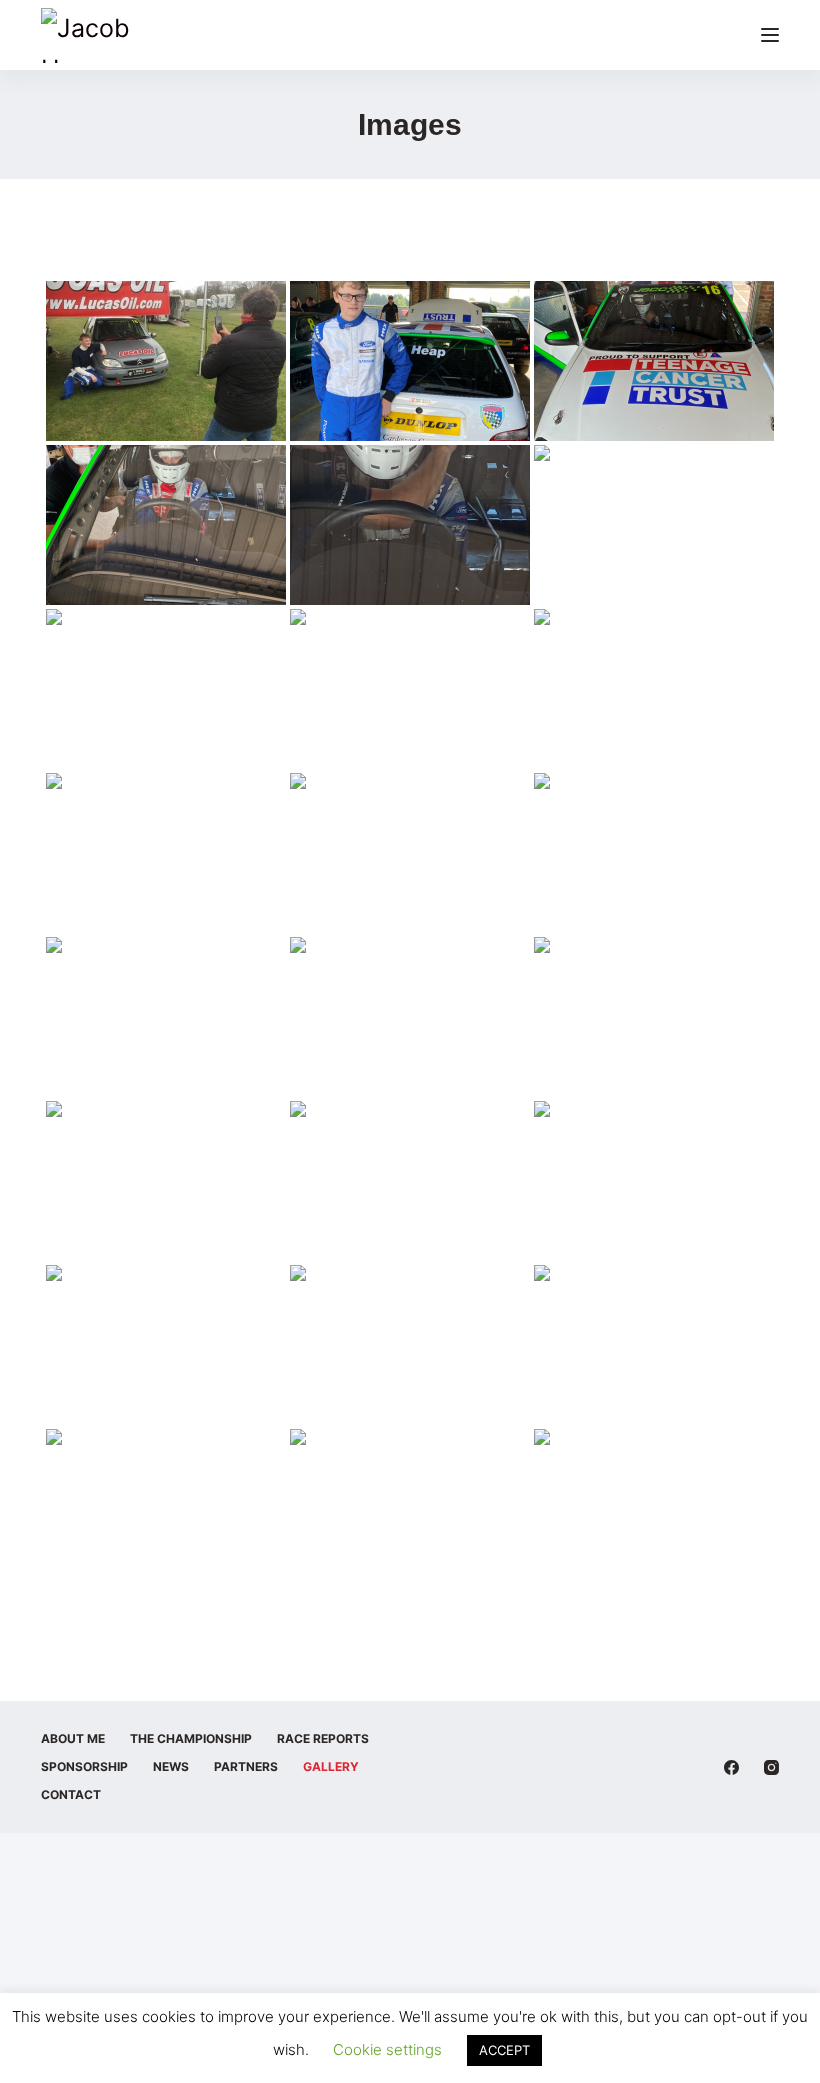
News (171, 1766)
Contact (71, 1794)
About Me (73, 1738)
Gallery (331, 1766)
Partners (246, 1766)
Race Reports (323, 1738)
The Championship (191, 1738)
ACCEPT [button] (504, 2050)
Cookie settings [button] (387, 2049)
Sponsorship (84, 1766)
